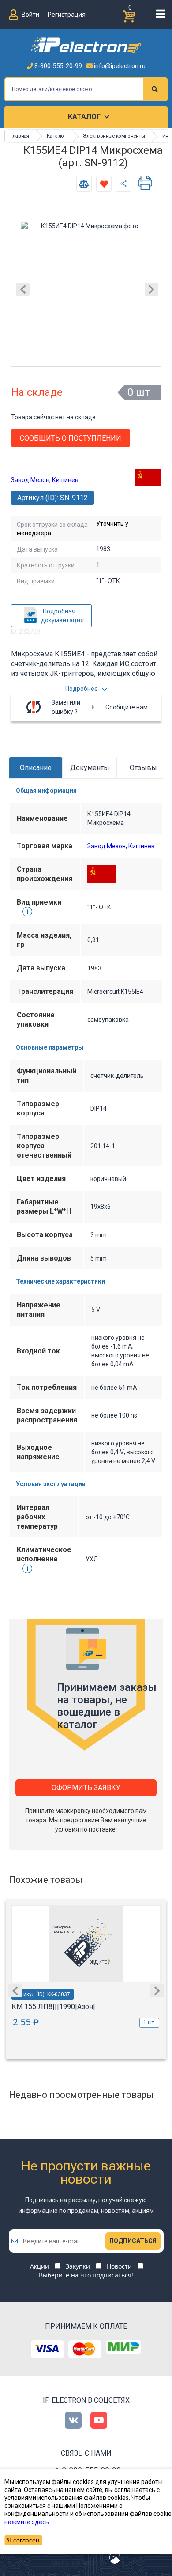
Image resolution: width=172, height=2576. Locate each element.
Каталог (84, 117)
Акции (39, 2266)
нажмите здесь (27, 2522)
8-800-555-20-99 (58, 66)
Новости (119, 2266)
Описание (36, 768)
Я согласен (23, 2540)
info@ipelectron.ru (119, 66)
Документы (90, 768)
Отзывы (143, 768)
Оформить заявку (86, 1788)
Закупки (78, 2266)
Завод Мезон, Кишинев (45, 480)
